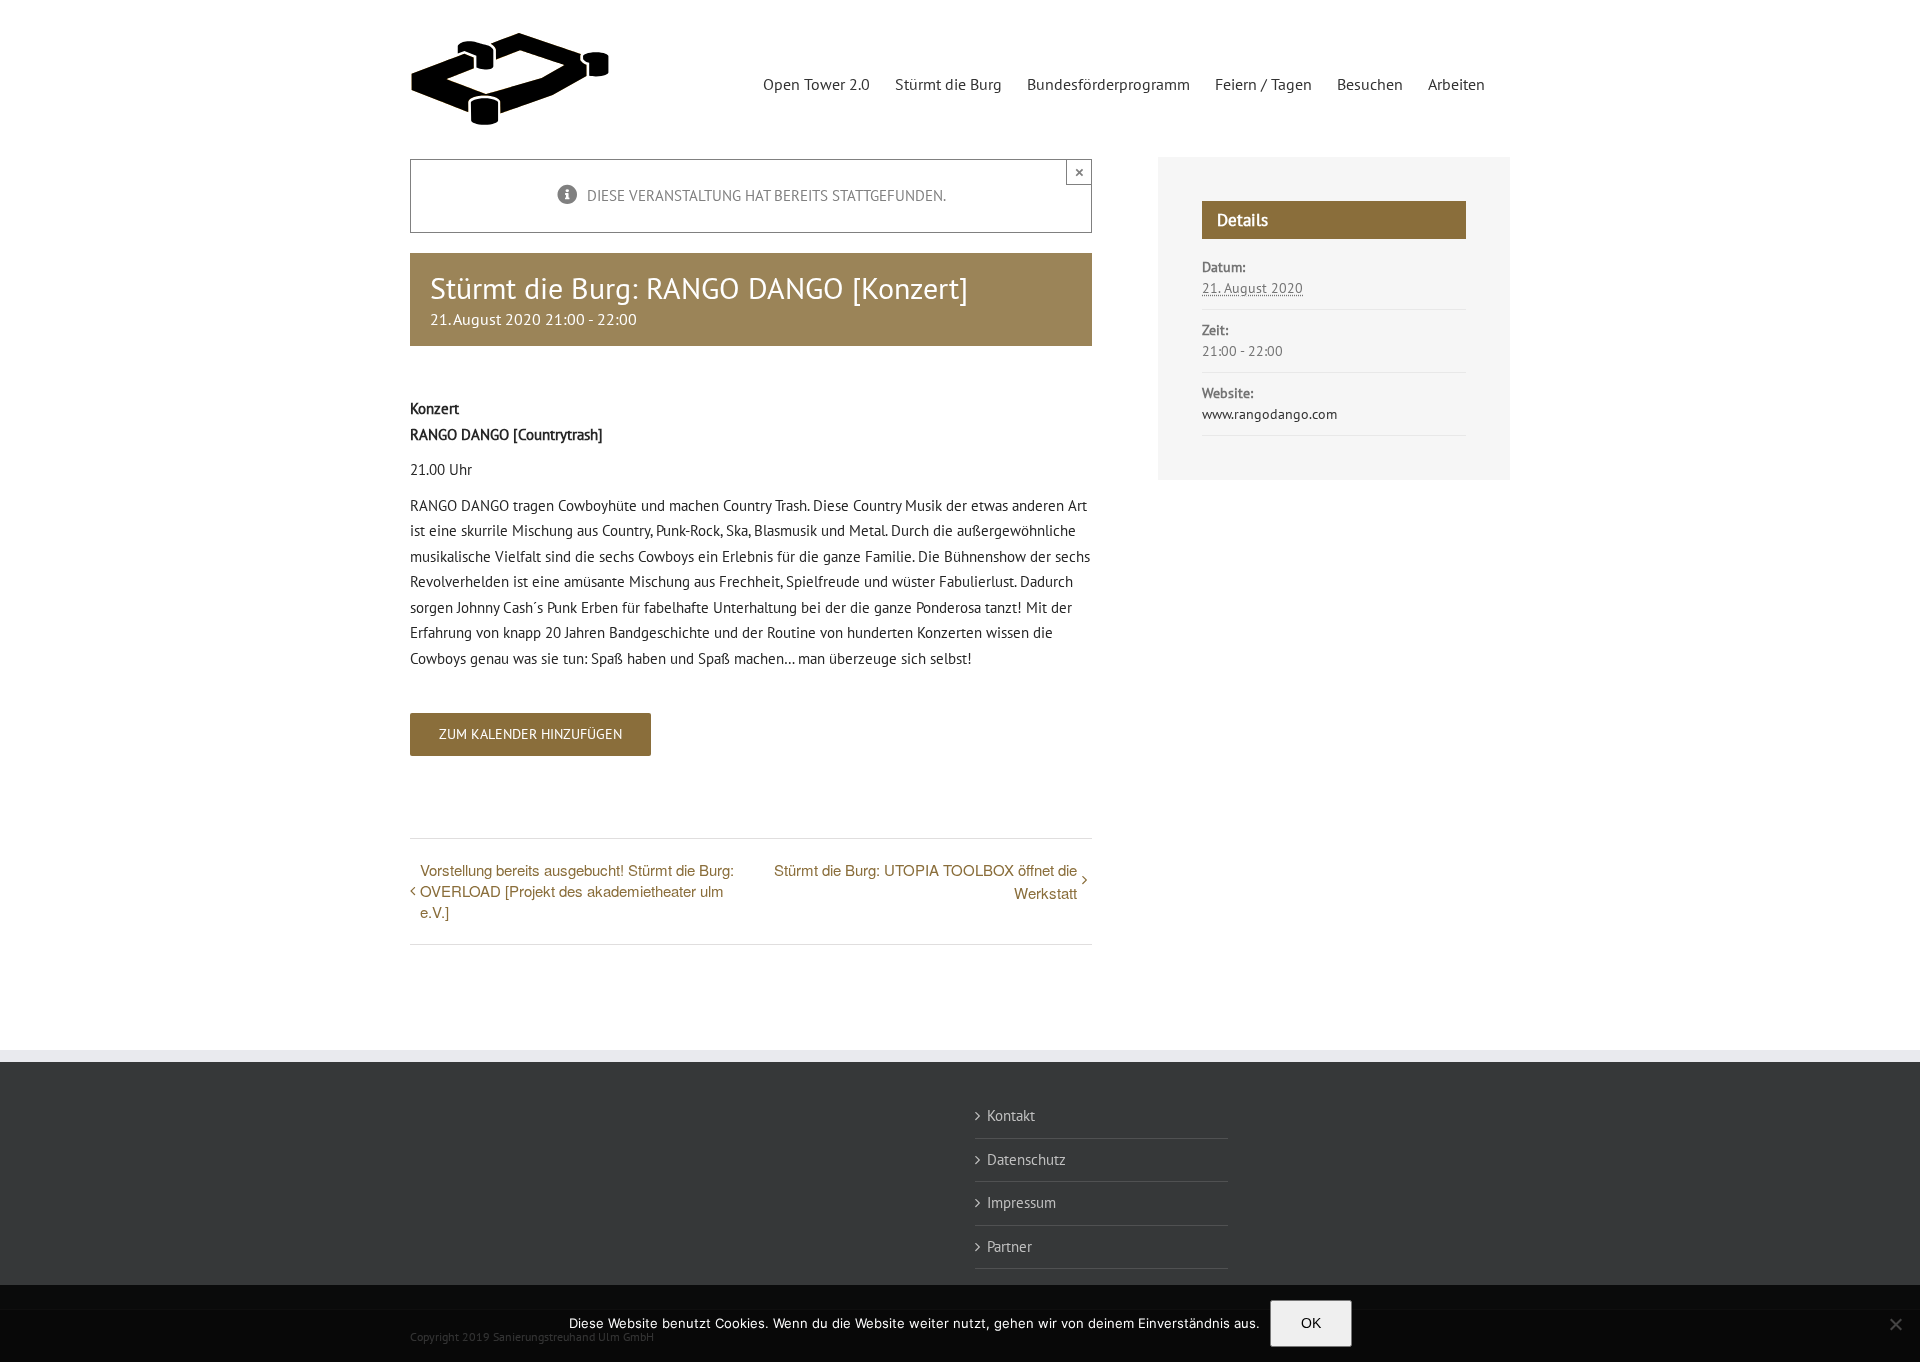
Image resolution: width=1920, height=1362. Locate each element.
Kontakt (1011, 1115)
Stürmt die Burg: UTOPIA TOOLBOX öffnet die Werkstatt (925, 881)
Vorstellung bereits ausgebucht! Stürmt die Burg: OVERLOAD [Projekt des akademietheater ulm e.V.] (577, 890)
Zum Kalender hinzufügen (530, 734)
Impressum (1021, 1202)
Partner (1009, 1246)
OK (1311, 1323)
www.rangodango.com (1269, 414)
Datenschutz (1026, 1159)
